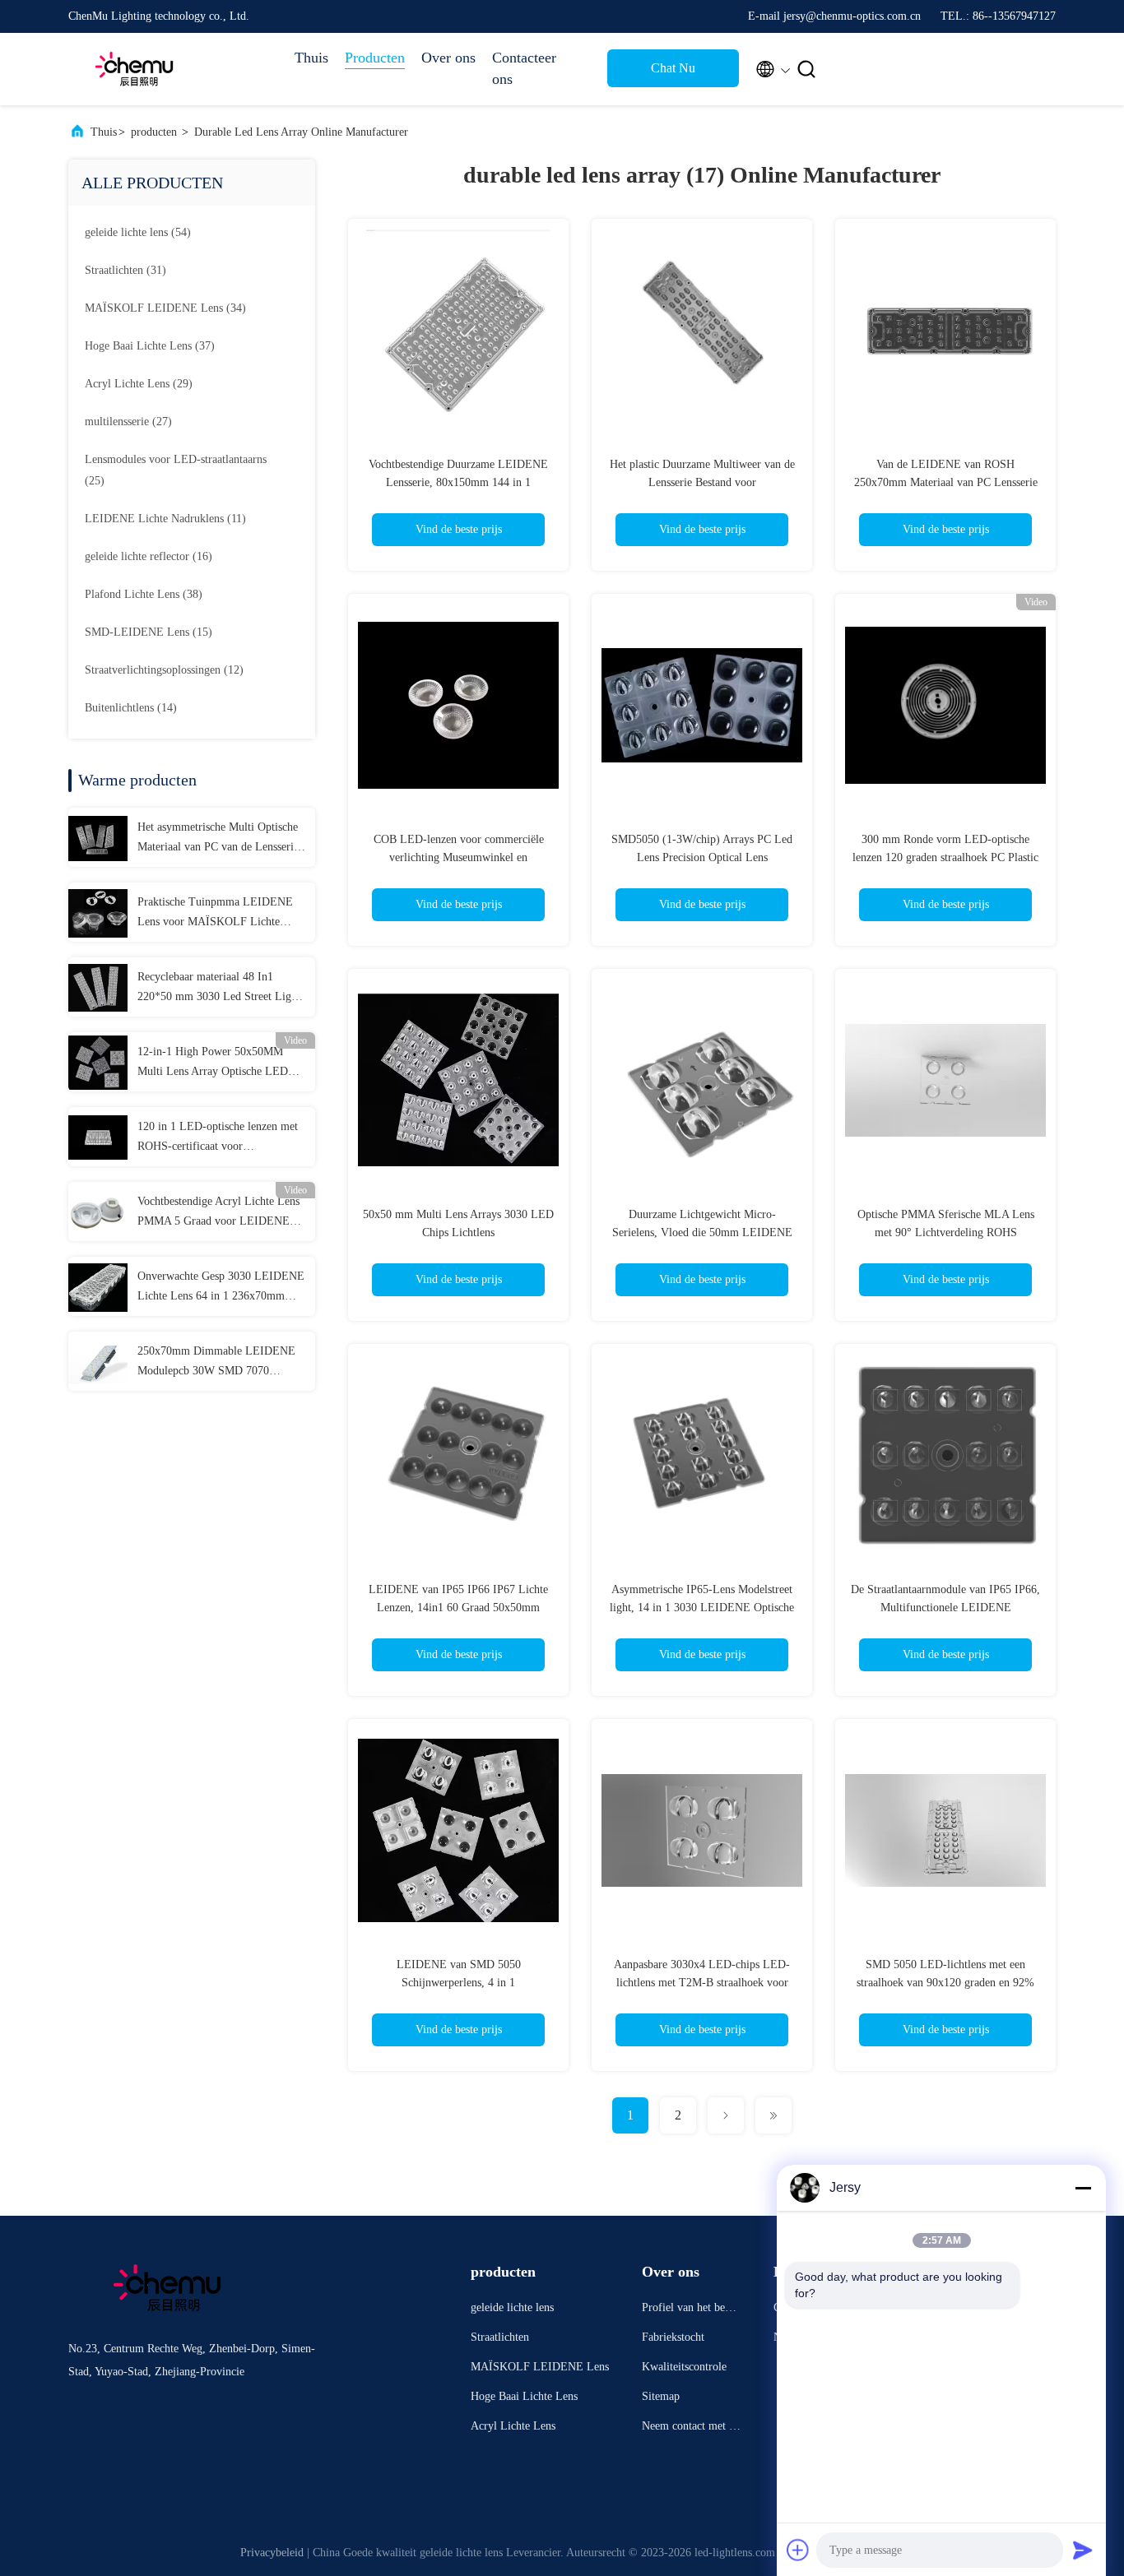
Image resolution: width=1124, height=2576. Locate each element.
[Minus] (1083, 2188)
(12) (164, 670)
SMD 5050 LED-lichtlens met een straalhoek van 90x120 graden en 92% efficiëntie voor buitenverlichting (945, 1983)
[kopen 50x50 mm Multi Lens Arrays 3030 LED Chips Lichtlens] (458, 1079)
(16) (149, 556)
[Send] (1083, 2550)
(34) (165, 308)
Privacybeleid (272, 2553)
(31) (125, 270)
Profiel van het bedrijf (690, 2310)
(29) (139, 384)
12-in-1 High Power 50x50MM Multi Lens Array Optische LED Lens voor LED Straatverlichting (214, 1063)
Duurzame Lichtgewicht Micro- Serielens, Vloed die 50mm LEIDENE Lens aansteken (702, 1232)
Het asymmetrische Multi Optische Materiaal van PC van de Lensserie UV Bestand (218, 839)
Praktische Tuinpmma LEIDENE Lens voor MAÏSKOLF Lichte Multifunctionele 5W (215, 914)
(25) (176, 470)
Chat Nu (673, 68)
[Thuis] (134, 69)
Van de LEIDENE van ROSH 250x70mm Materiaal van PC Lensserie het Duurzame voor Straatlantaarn (946, 482)
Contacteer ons (524, 68)
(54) (138, 232)
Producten (375, 58)
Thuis (311, 58)
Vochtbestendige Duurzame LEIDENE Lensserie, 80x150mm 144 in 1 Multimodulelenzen (458, 482)
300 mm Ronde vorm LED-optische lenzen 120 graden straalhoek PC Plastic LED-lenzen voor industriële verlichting (946, 857)
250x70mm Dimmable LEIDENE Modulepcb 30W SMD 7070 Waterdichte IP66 (216, 1363)
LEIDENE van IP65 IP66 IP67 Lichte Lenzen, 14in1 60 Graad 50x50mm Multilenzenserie (458, 1608)
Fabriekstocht (673, 2337)
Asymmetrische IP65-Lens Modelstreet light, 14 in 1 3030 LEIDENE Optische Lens (702, 1608)
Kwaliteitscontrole (684, 2367)
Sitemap (661, 2396)
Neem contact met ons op (691, 2428)
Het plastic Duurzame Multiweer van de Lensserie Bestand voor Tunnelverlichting (702, 482)
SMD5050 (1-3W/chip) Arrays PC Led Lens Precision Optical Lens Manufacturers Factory (702, 857)
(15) (149, 632)
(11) (165, 519)
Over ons (448, 58)
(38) (144, 594)
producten (154, 132)
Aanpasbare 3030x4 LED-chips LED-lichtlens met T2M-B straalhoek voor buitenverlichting (702, 1983)
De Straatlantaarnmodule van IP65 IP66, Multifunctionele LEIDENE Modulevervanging (945, 1608)
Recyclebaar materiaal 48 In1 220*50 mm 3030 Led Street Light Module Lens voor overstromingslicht (219, 989)
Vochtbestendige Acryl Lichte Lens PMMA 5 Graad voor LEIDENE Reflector (218, 1213)
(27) (128, 422)
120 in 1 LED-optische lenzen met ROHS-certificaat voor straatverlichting (218, 1138)
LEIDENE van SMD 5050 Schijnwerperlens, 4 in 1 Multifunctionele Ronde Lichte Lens (459, 1983)
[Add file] (798, 2550)
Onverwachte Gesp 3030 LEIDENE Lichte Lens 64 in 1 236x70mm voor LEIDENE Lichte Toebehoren (221, 1288)
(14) (131, 708)
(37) (150, 346)
